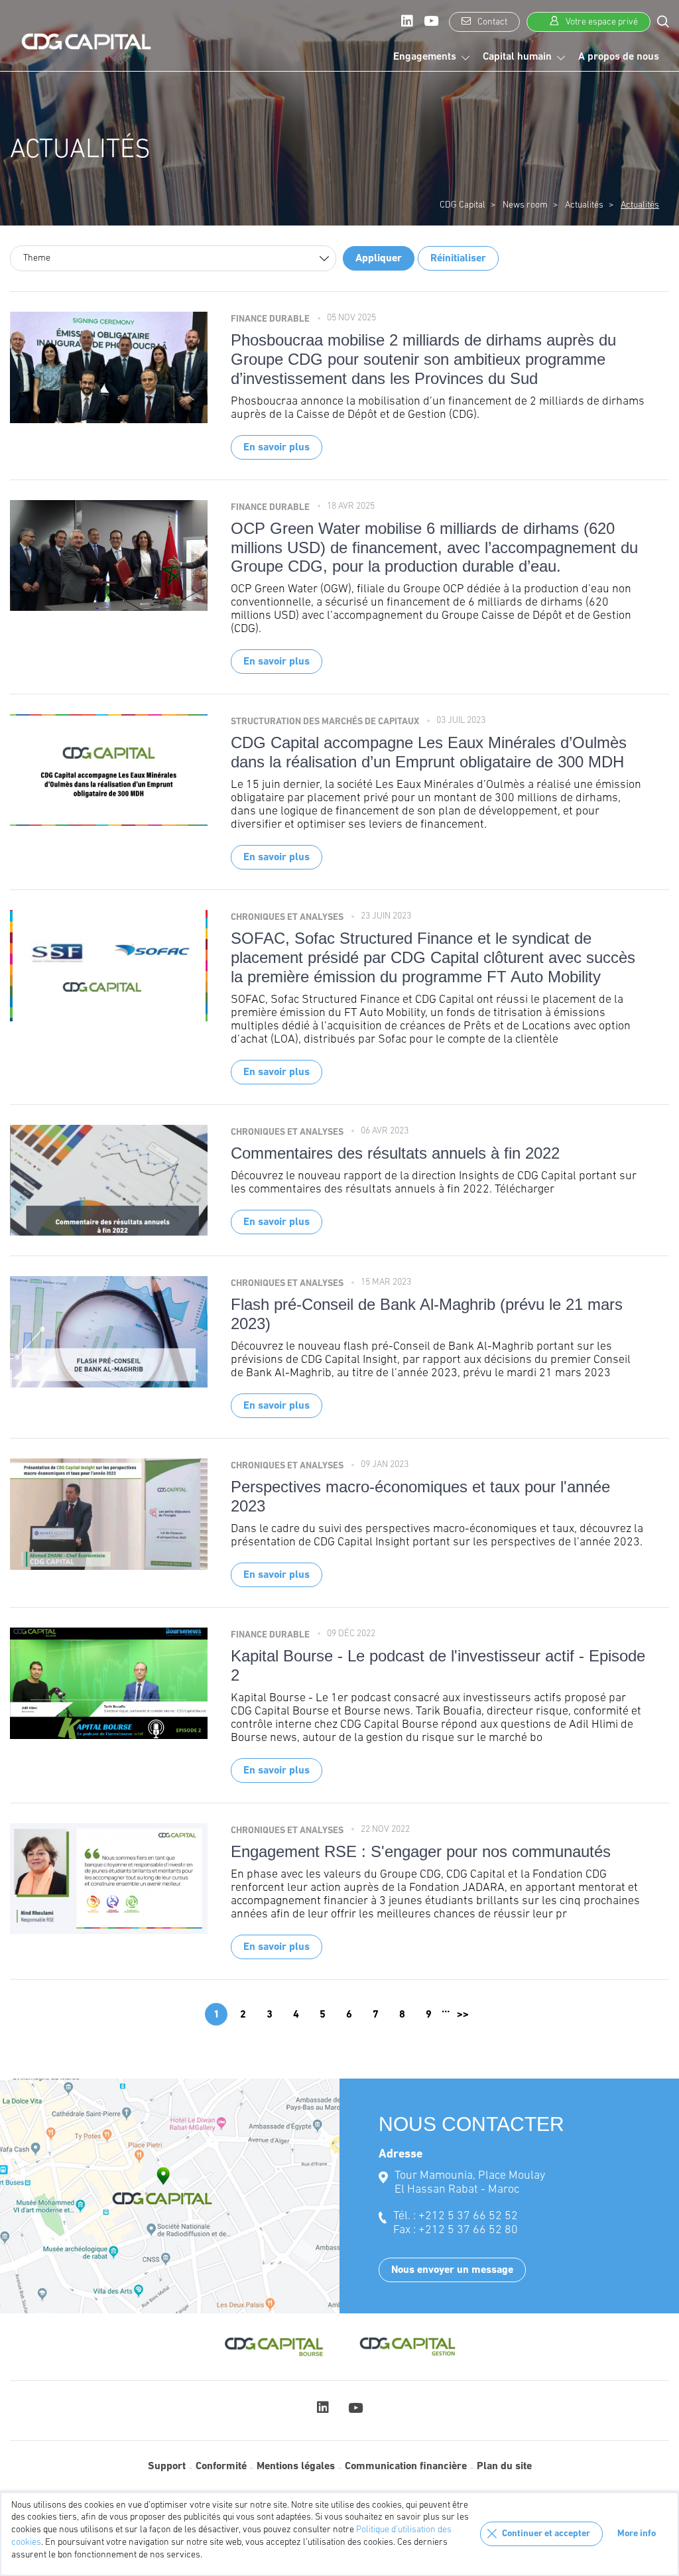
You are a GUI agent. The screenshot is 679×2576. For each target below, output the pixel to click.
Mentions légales (296, 2467)
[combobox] (173, 258)
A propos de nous (619, 57)
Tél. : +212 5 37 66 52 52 (456, 2217)
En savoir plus (277, 448)
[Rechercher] (663, 21)
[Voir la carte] (170, 2196)
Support (167, 2467)
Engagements (425, 57)
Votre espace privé (601, 22)
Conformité (221, 2467)
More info (637, 2534)
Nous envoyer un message (452, 2270)
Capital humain (517, 57)
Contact (491, 22)
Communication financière (406, 2467)
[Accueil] (86, 42)
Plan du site (504, 2467)
